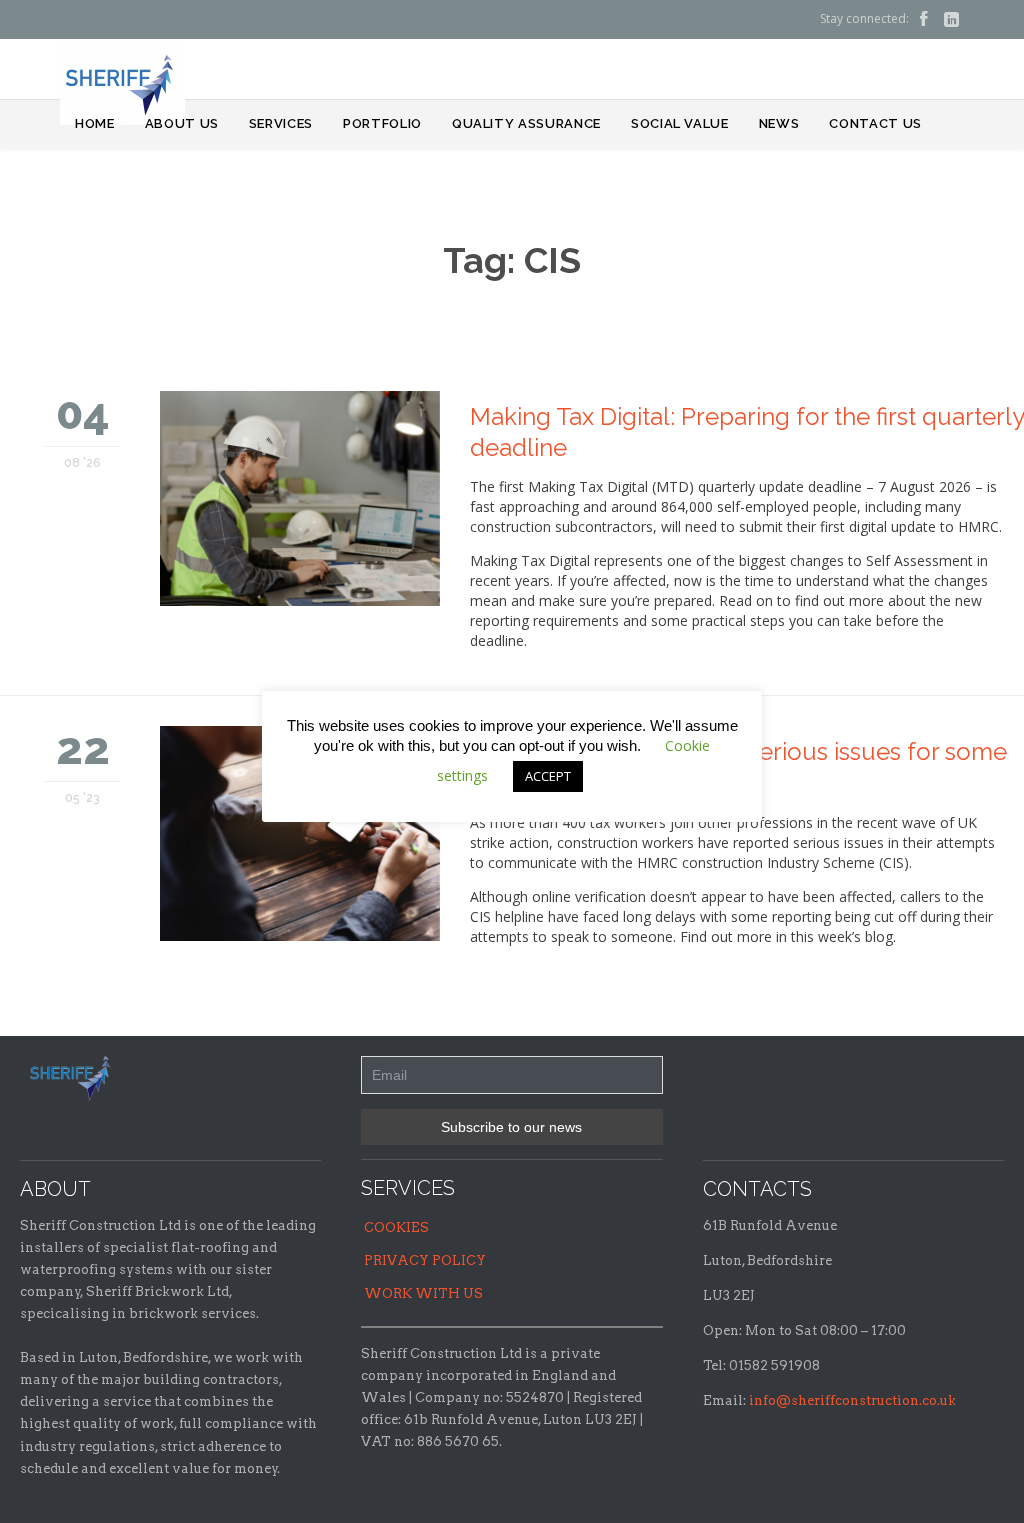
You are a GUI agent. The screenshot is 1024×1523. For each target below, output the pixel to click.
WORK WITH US (423, 1293)
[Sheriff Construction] (122, 82)
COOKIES (396, 1227)
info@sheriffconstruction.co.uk (852, 1400)
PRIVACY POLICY (425, 1260)
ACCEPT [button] (548, 776)
